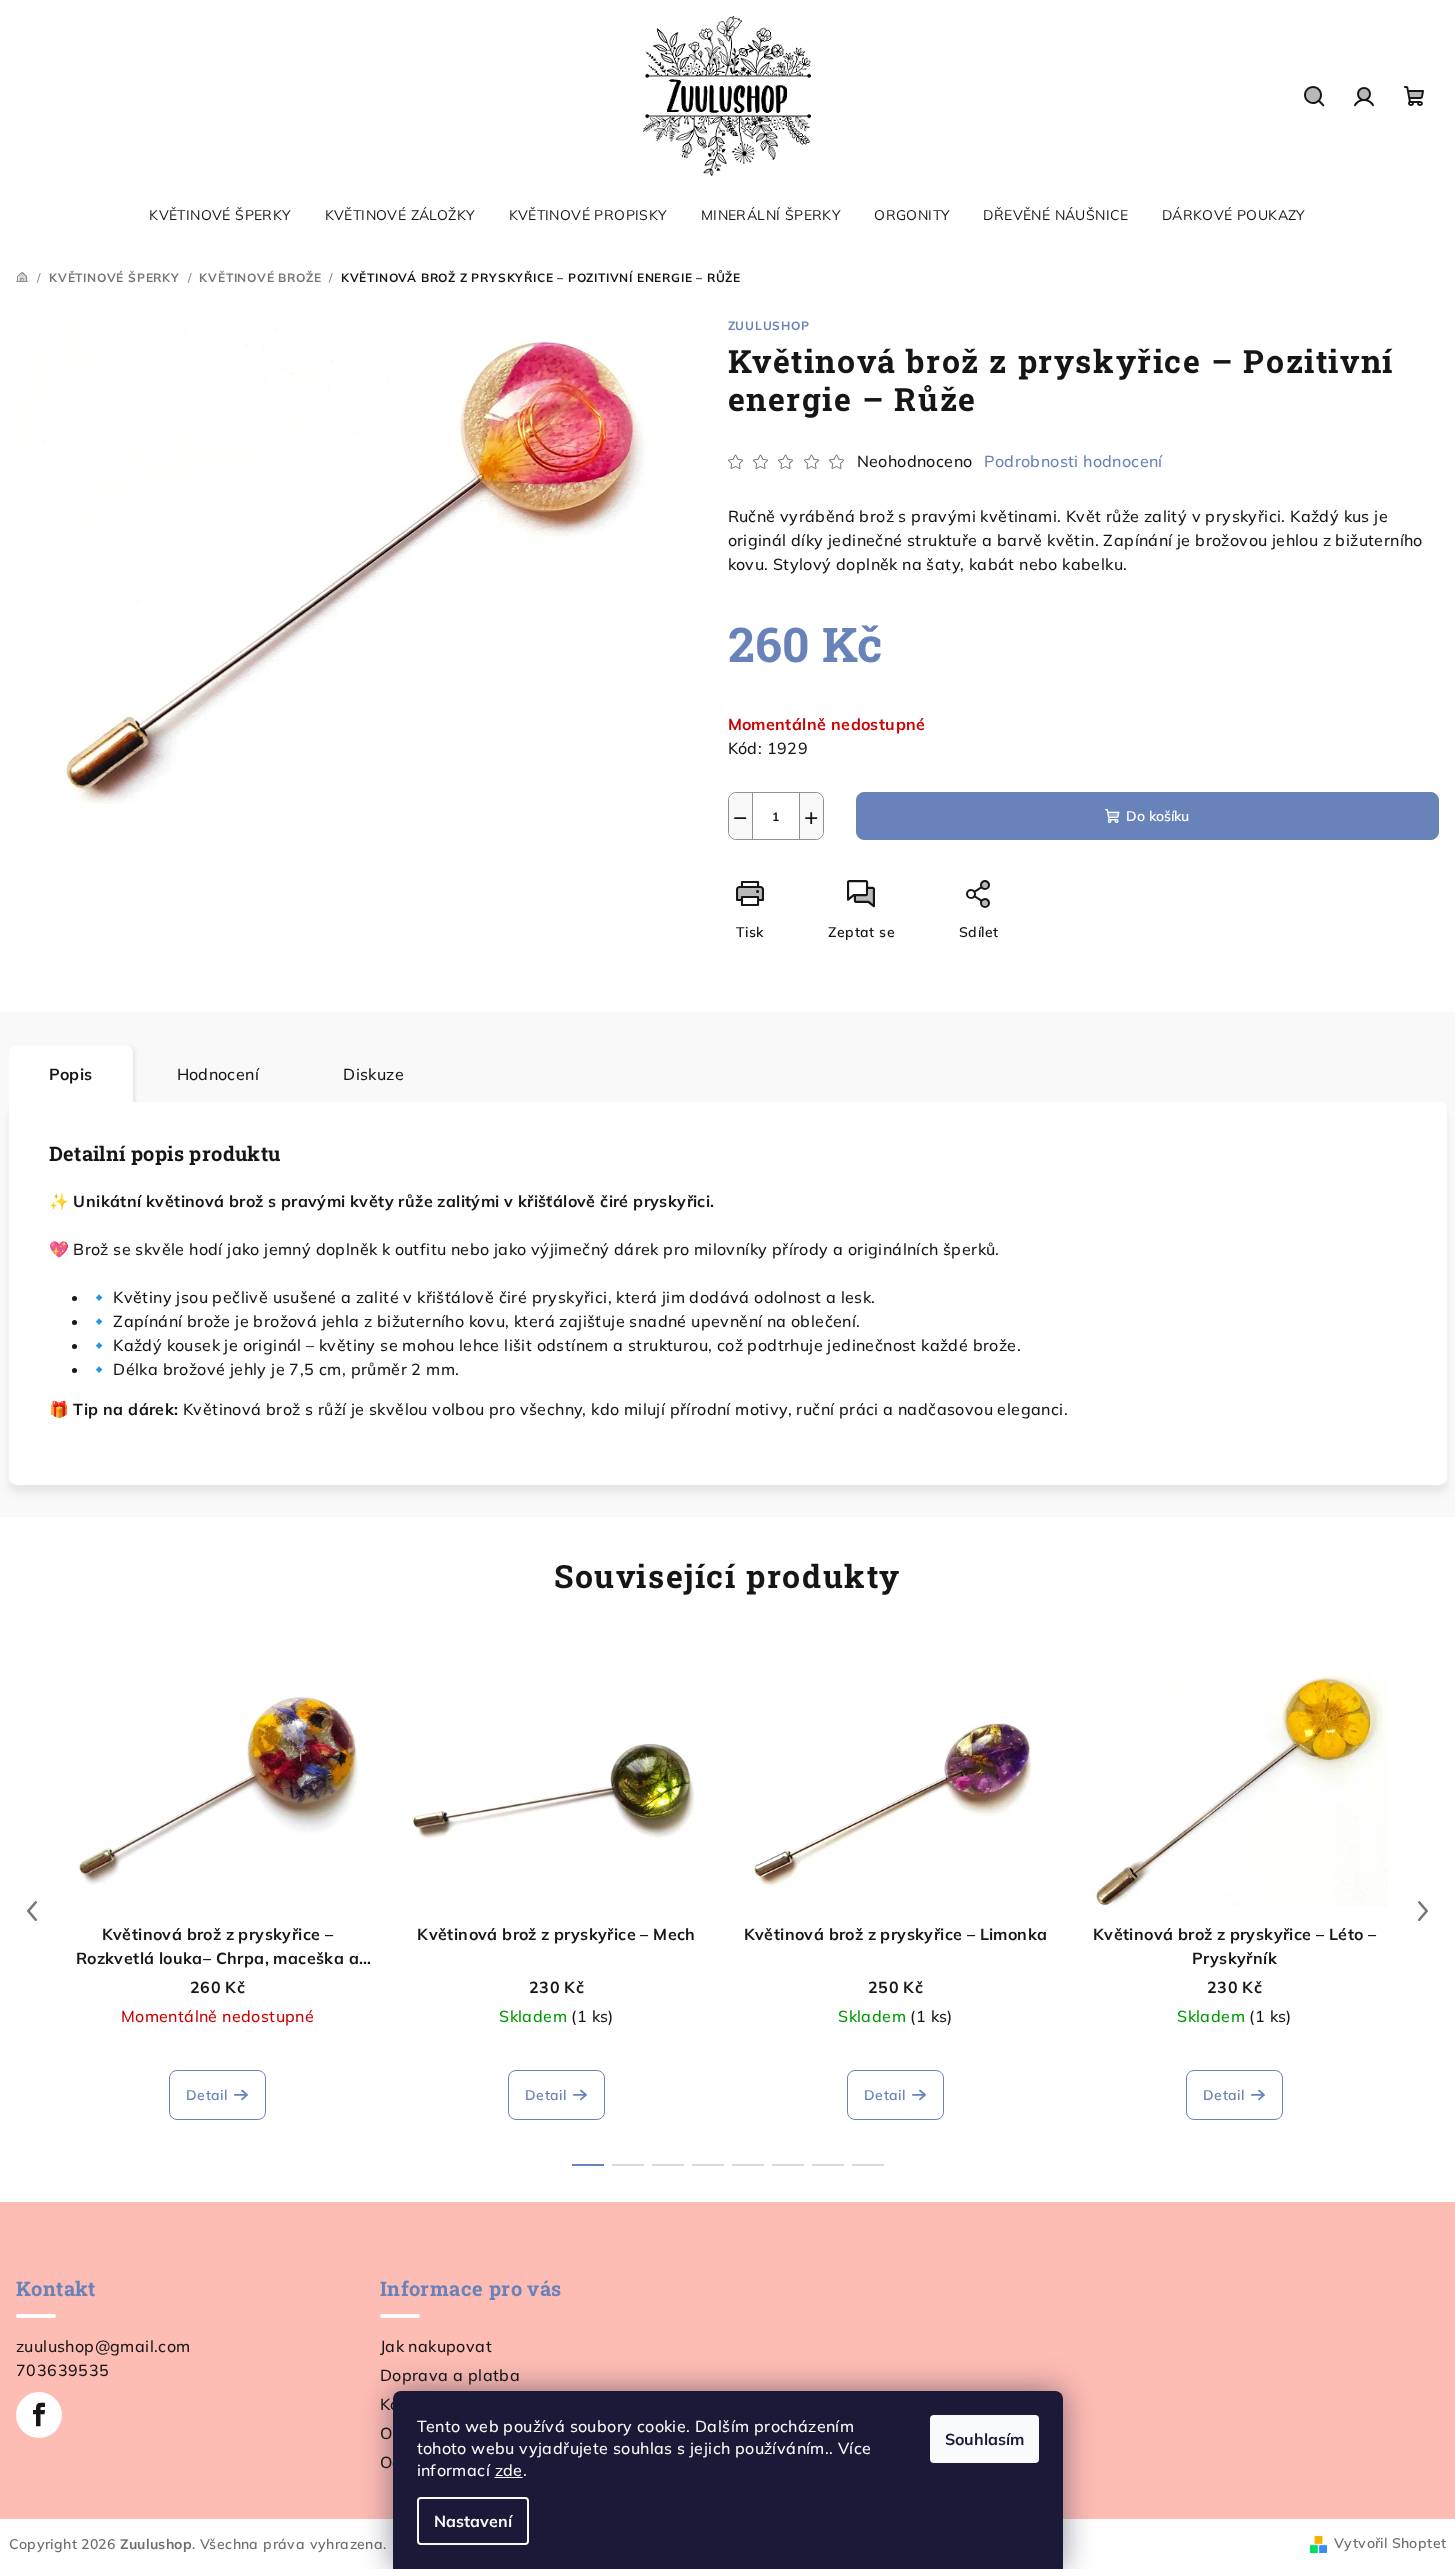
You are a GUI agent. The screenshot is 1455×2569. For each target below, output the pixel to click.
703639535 (63, 2370)
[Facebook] (39, 2415)
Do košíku (1157, 816)
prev (32, 1911)
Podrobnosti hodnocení (1073, 461)
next (1423, 1911)
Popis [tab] (71, 1074)
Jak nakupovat (436, 2346)
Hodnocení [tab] (218, 1074)
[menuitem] (220, 215)
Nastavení (473, 2521)
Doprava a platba (450, 2375)
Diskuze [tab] (373, 1074)
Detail (206, 2095)
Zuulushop (769, 325)
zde (509, 2470)
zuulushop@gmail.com (103, 2346)
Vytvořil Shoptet (1390, 2543)
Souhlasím (984, 2439)
